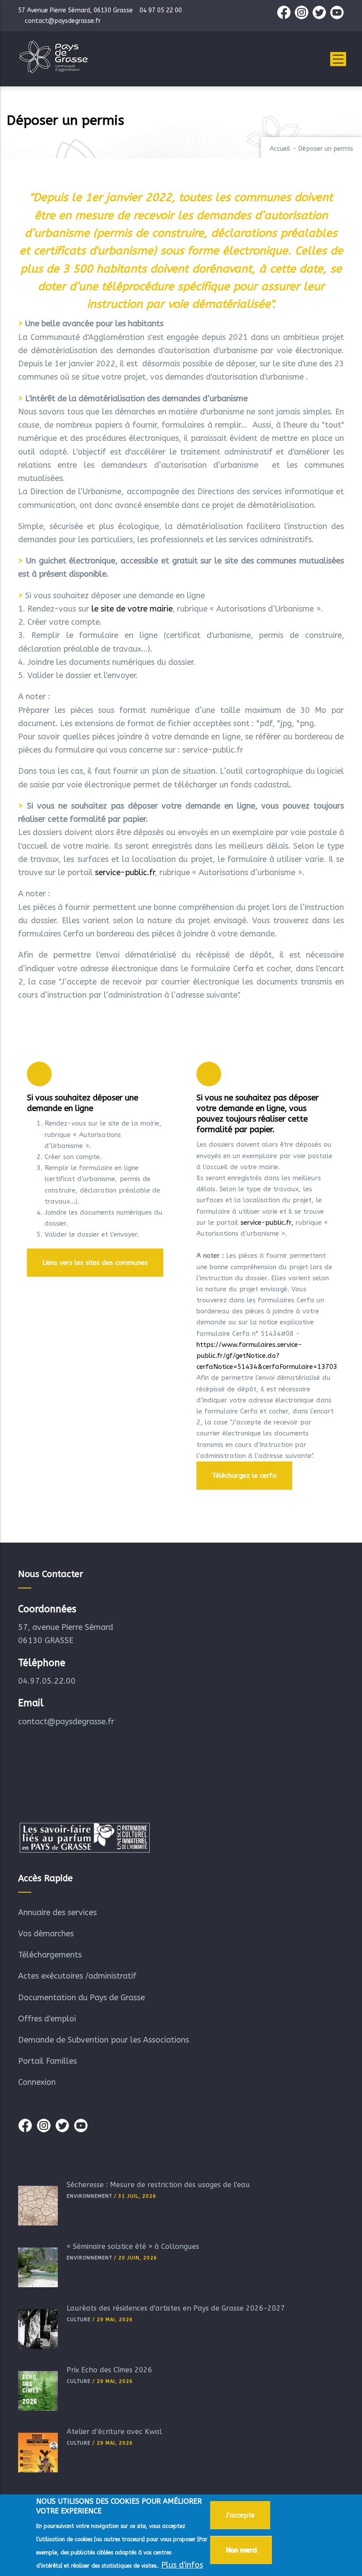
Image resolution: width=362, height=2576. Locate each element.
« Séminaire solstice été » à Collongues (133, 2246)
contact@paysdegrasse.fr (66, 1722)
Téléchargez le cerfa (244, 1476)
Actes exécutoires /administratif (77, 1976)
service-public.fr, (267, 1223)
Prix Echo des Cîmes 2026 (109, 2370)
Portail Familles (47, 2061)
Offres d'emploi (47, 2019)
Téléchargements (50, 1955)
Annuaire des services (57, 1912)
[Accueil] (53, 57)
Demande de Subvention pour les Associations (104, 2040)
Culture (79, 2320)
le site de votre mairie (132, 609)
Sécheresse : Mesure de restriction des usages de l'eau (158, 2185)
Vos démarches (46, 1934)
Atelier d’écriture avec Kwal (114, 2432)
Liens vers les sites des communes (95, 1263)
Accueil (280, 149)
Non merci (241, 2550)
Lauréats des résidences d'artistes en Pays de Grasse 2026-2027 (176, 2308)
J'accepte (240, 2515)
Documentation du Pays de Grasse (81, 1998)
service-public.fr (125, 872)
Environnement (89, 2196)
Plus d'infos (182, 2565)
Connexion (37, 2082)
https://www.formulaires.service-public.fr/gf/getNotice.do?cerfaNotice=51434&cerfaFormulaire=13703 (267, 1356)
